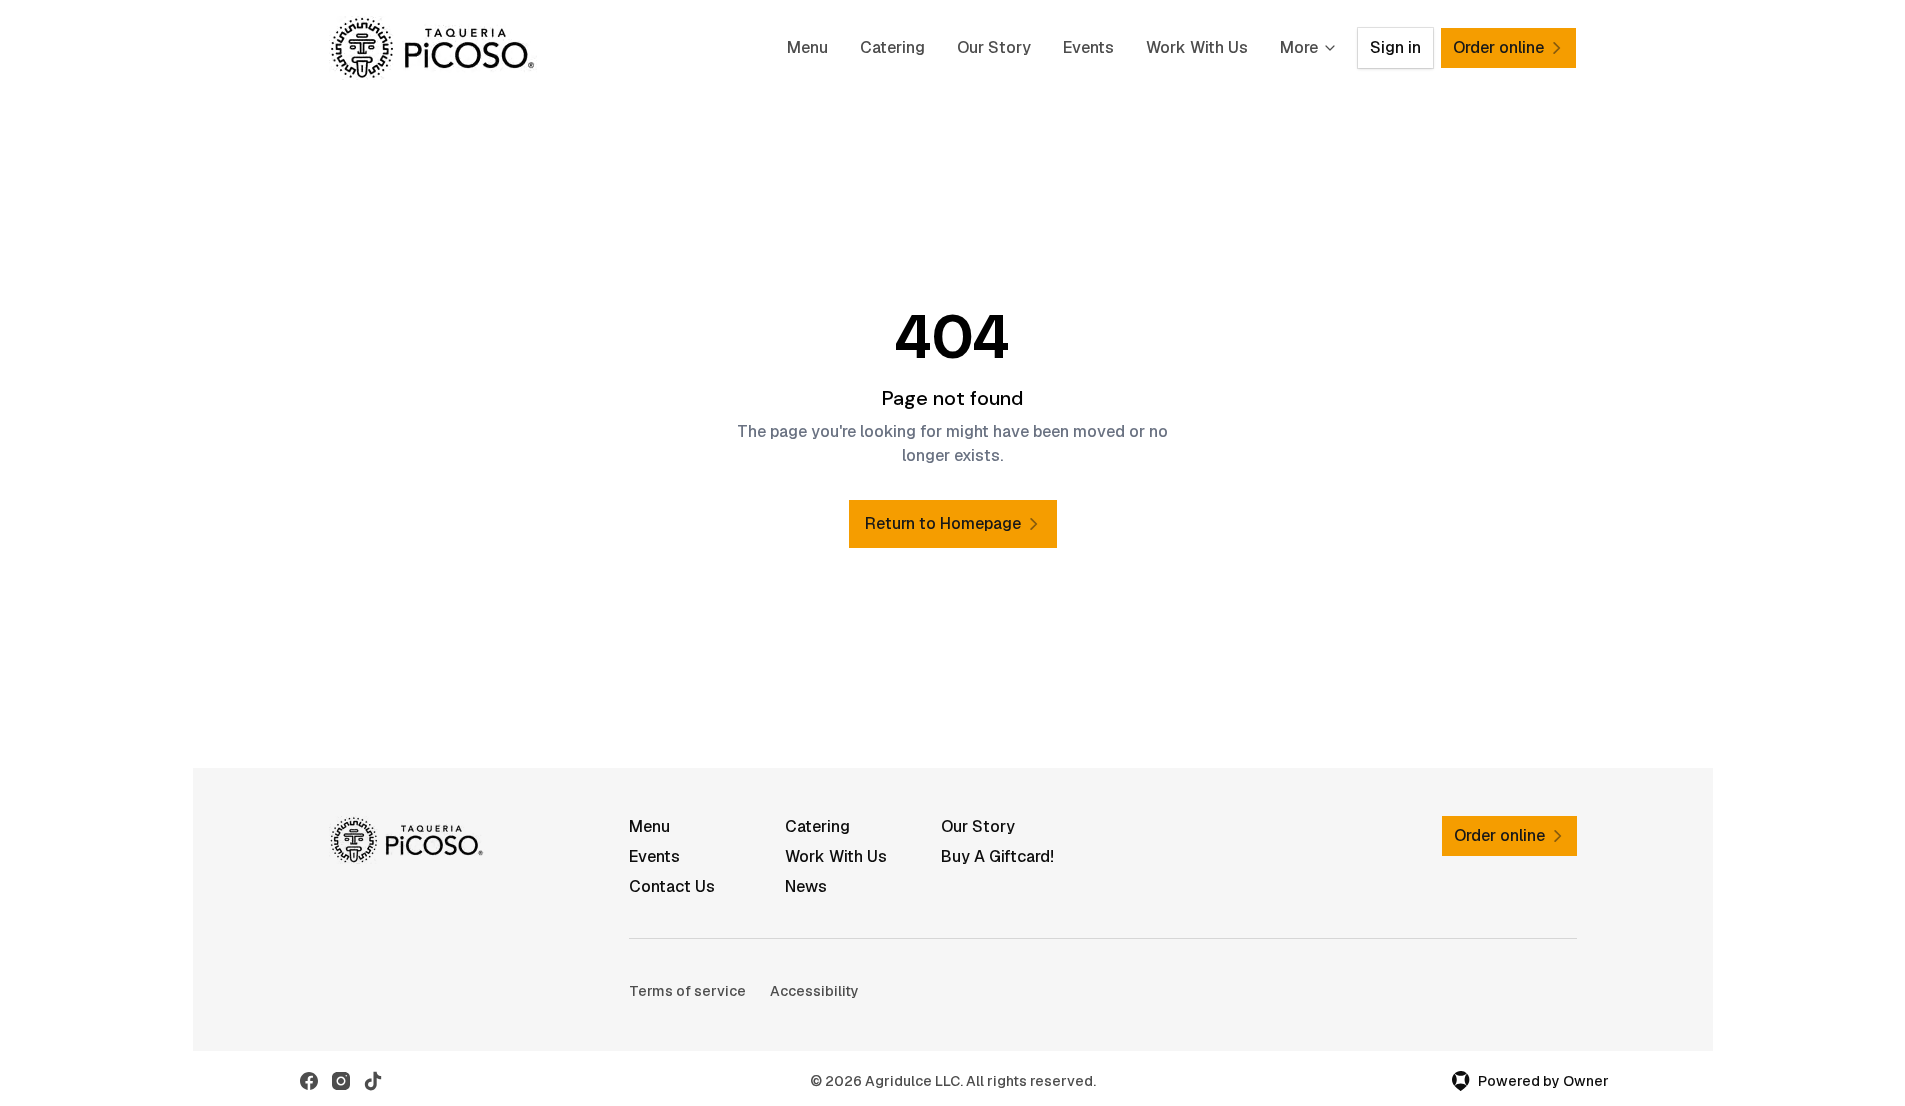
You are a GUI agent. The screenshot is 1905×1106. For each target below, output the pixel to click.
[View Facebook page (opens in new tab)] (309, 1081)
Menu (807, 47)
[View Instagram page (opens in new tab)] (341, 1081)
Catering (892, 47)
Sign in (1395, 47)
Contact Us (672, 886)
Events (1088, 47)
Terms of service (687, 991)
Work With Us (1197, 47)
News (806, 886)
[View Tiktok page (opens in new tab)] (373, 1081)
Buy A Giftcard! (997, 856)
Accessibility (814, 991)
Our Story (994, 47)
